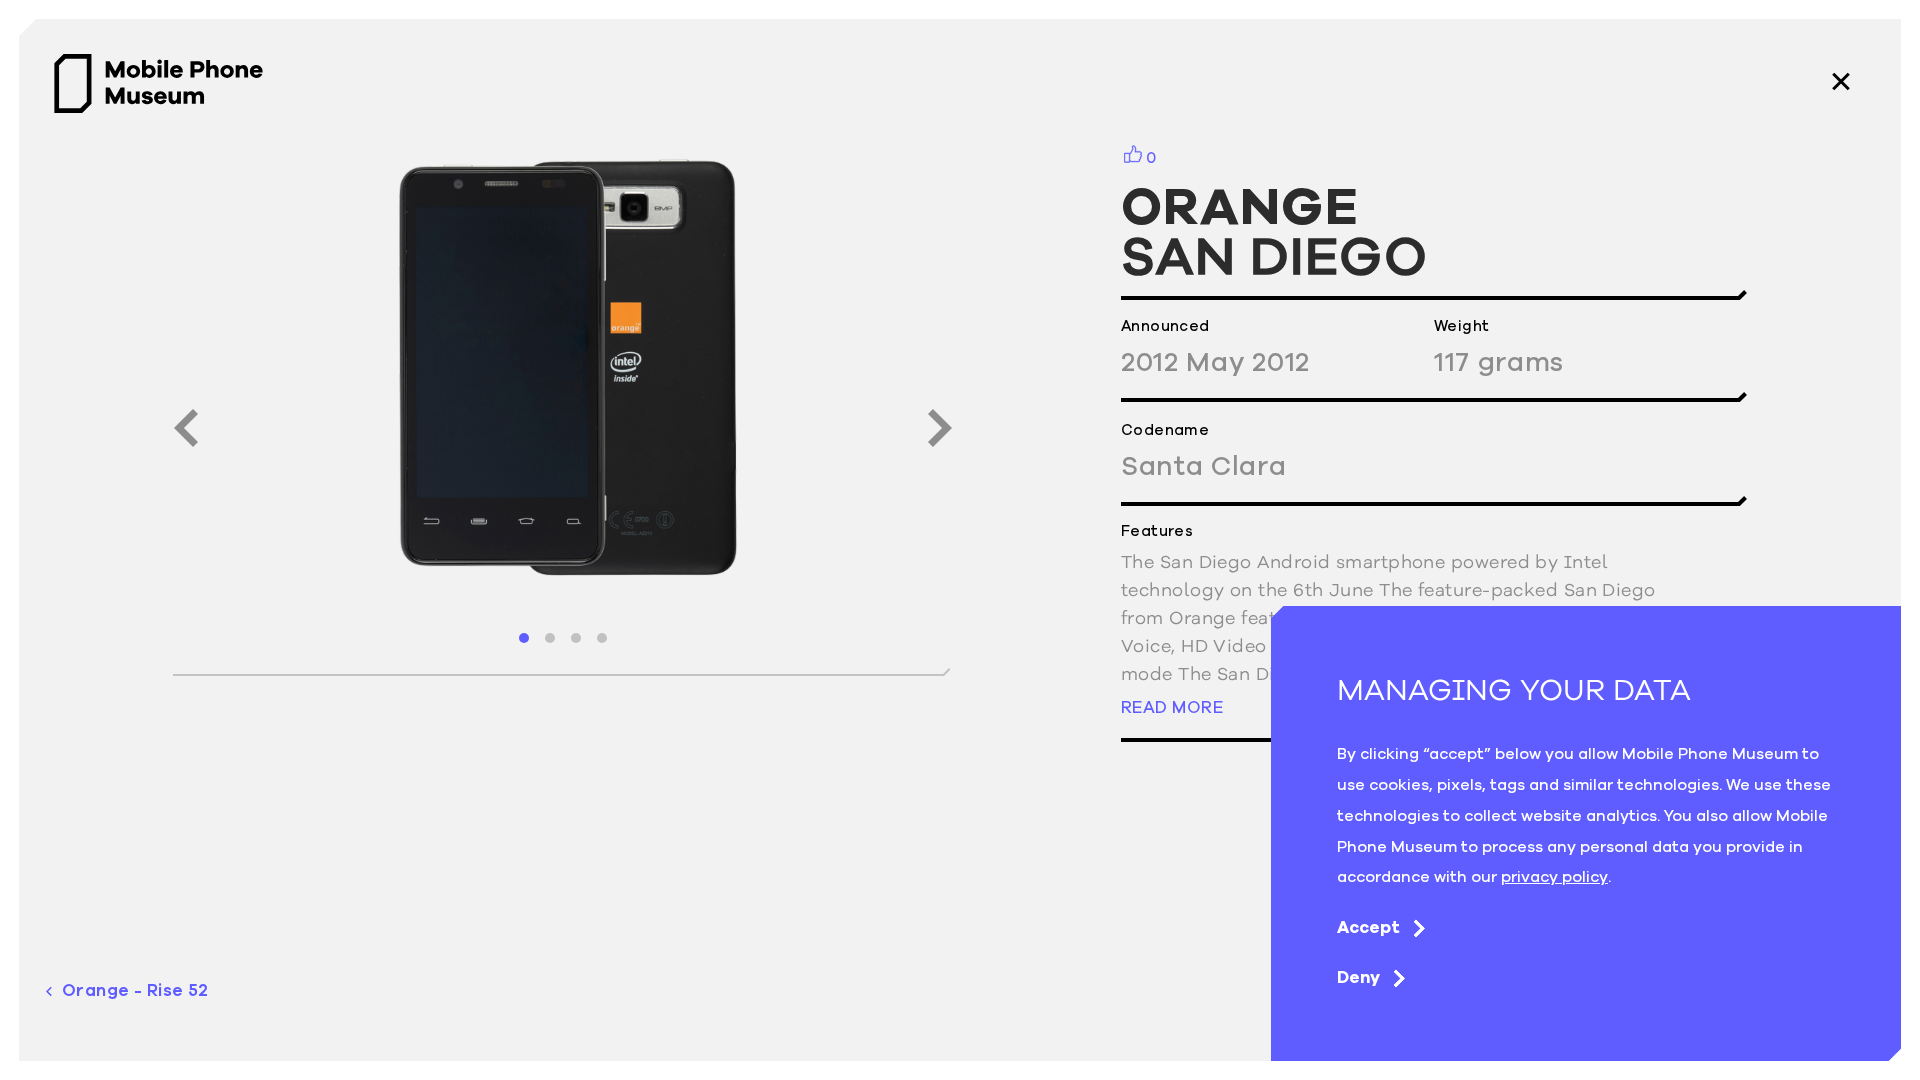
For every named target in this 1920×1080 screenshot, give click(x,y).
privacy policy (1554, 876)
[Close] (1841, 83)
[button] (524, 638)
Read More (1172, 706)
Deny (1358, 977)
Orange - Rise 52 (135, 991)
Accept (1368, 927)
